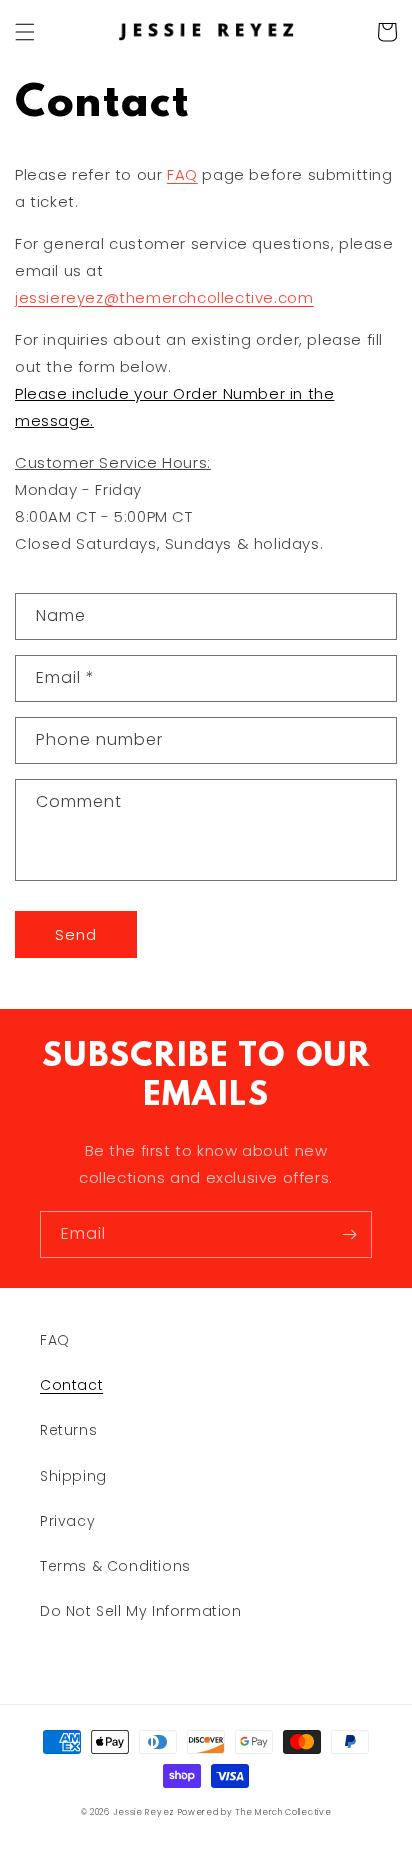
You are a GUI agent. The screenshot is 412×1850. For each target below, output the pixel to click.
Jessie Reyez (144, 1812)
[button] (25, 32)
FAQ (182, 174)
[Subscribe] (349, 1234)
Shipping (73, 1476)
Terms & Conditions (115, 1566)
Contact (71, 1385)
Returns (68, 1430)
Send (76, 934)
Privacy (67, 1521)
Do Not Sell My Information (141, 1611)
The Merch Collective (283, 1812)
